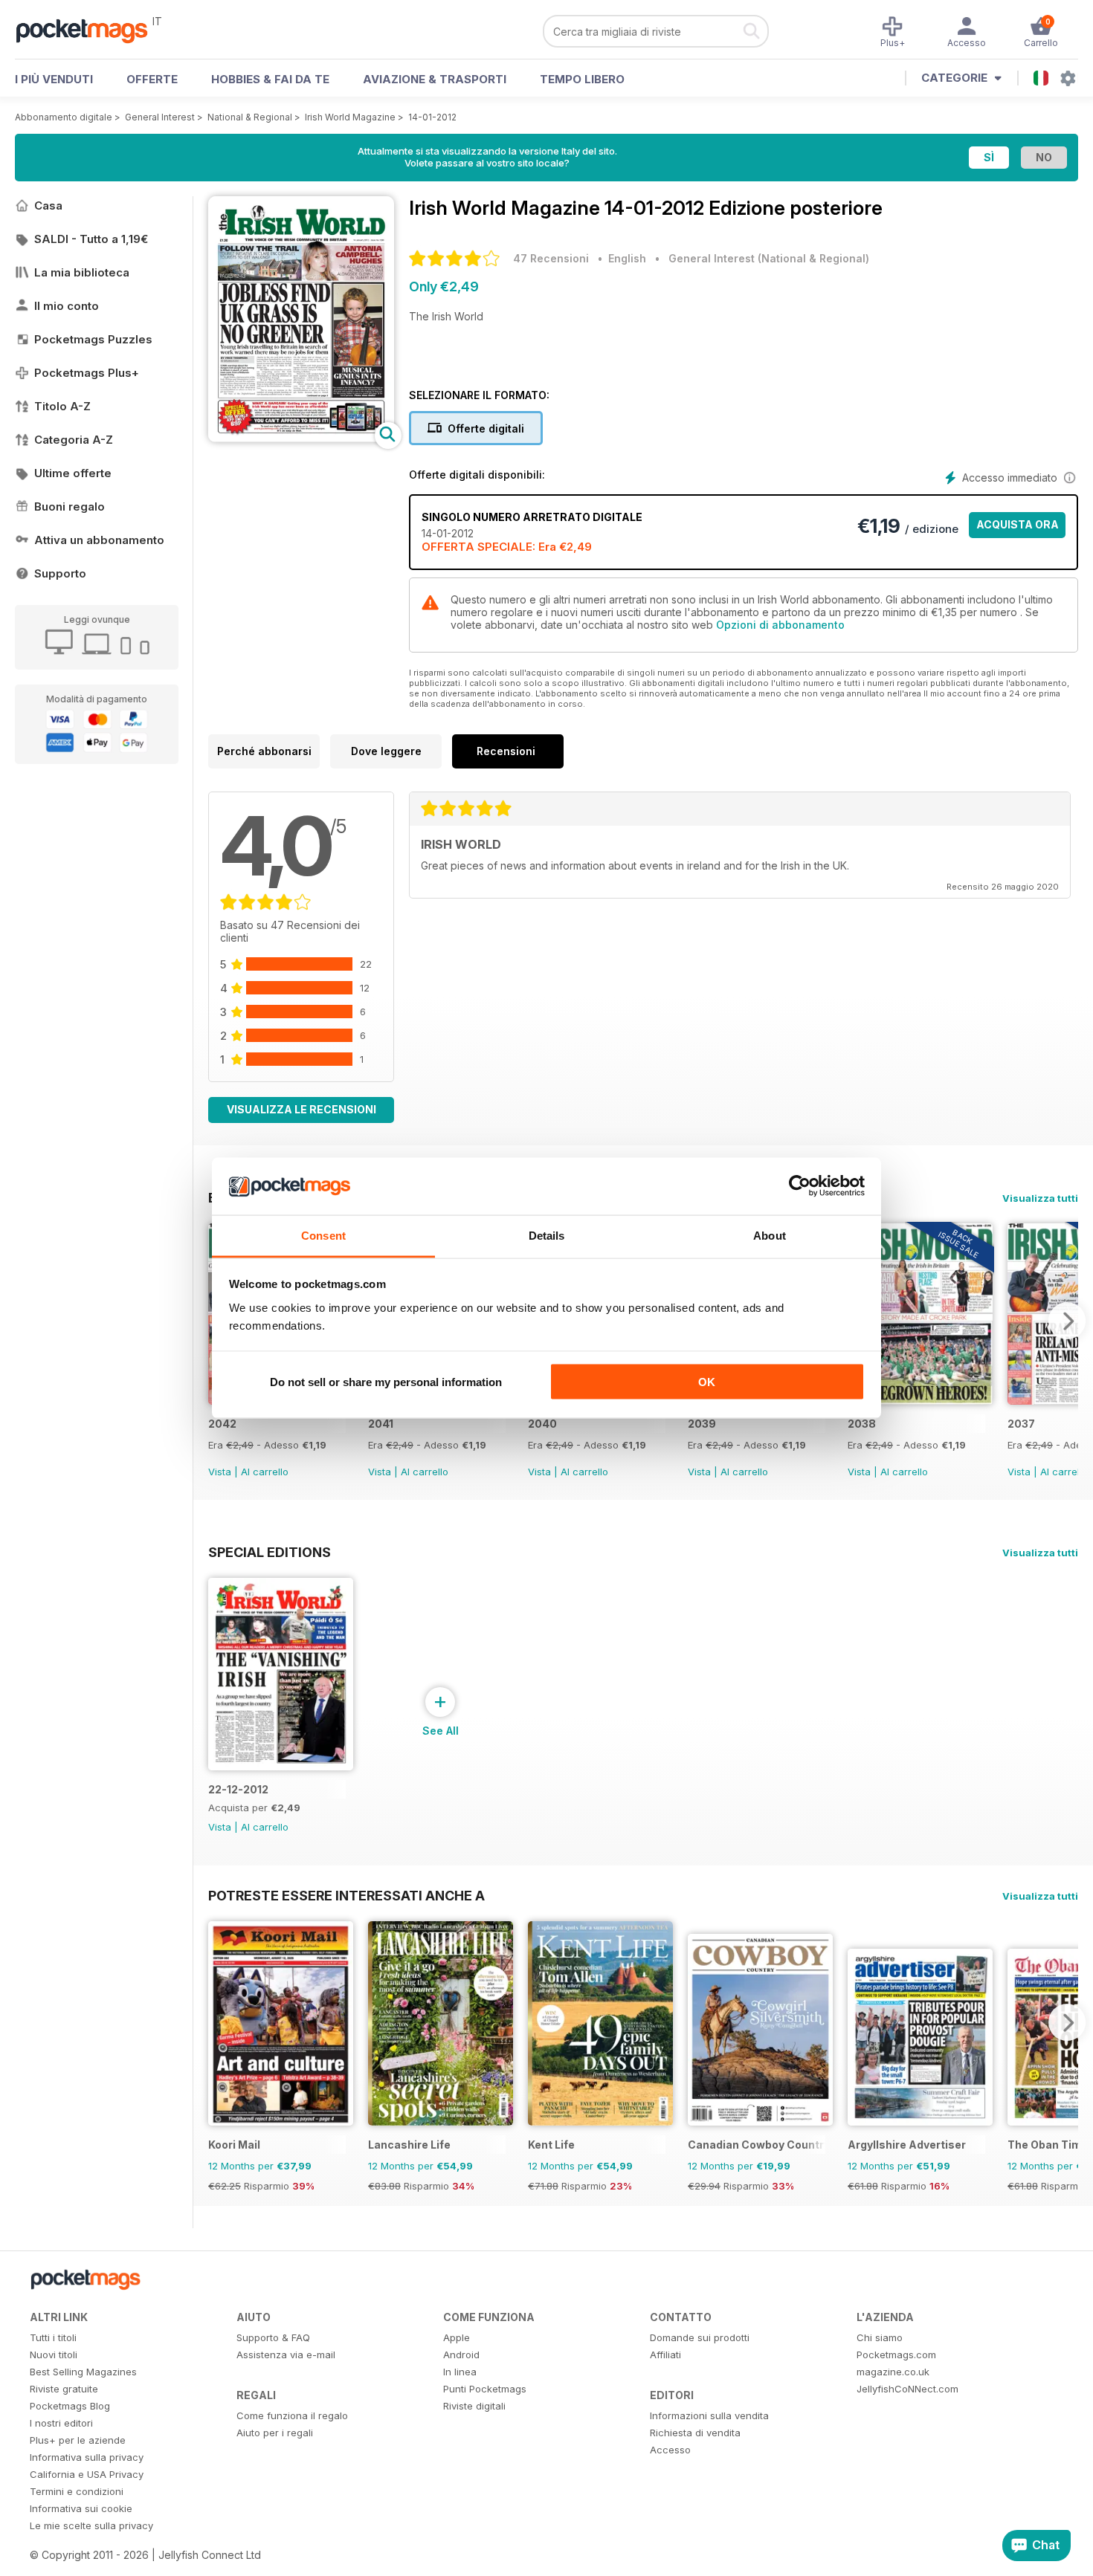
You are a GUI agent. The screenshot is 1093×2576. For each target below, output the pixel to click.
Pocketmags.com (896, 2355)
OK (707, 1382)
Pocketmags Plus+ (87, 373)
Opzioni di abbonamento (780, 625)
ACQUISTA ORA (1018, 524)
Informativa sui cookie (81, 2508)
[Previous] (219, 2022)
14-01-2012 (432, 117)
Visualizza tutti (1040, 1198)
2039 (702, 1424)
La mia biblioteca (82, 272)
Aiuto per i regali (275, 2433)
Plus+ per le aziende (78, 2440)
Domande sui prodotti (700, 2337)
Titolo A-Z (62, 406)
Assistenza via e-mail (286, 2355)
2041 (381, 1424)
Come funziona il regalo (292, 2415)
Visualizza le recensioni (302, 1109)
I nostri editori (61, 2423)
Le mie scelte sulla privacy (91, 2525)
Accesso (670, 2450)
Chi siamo (880, 2337)
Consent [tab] (323, 1235)
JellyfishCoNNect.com (907, 2389)
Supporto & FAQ (273, 2337)
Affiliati (665, 2355)
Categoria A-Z (74, 440)
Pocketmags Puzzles (93, 339)
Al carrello (265, 1472)
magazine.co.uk (893, 2372)
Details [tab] (547, 1235)
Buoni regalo (70, 507)
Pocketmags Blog (70, 2406)
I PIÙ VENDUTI (54, 79)
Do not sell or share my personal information (386, 1382)
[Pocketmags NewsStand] (89, 30)
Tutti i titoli (53, 2337)
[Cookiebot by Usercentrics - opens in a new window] (800, 1186)
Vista (220, 1472)
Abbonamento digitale (64, 117)
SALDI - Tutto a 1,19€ (91, 239)
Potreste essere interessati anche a (346, 1895)
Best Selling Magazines (83, 2372)
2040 (542, 1424)
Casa (48, 206)
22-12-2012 (238, 1789)
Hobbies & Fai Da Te (270, 79)
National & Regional (250, 117)
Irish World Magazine (350, 117)
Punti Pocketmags (485, 2389)
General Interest (160, 117)
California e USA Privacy (87, 2474)
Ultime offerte (73, 473)
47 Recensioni (551, 258)
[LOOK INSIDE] (301, 438)
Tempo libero (582, 79)
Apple (457, 2337)
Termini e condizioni (77, 2491)
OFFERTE (152, 79)
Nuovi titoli (54, 2355)
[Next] (1067, 1321)
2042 (222, 1424)
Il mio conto (67, 306)
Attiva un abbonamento (99, 540)
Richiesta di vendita (695, 2433)
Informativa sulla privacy (87, 2457)
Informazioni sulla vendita (709, 2415)
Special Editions (270, 1552)
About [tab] (770, 1235)
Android (461, 2355)
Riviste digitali (474, 2406)
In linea (460, 2372)
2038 (862, 1424)
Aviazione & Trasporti (435, 79)
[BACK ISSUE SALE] (920, 1401)
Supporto (60, 573)
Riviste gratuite (64, 2389)
